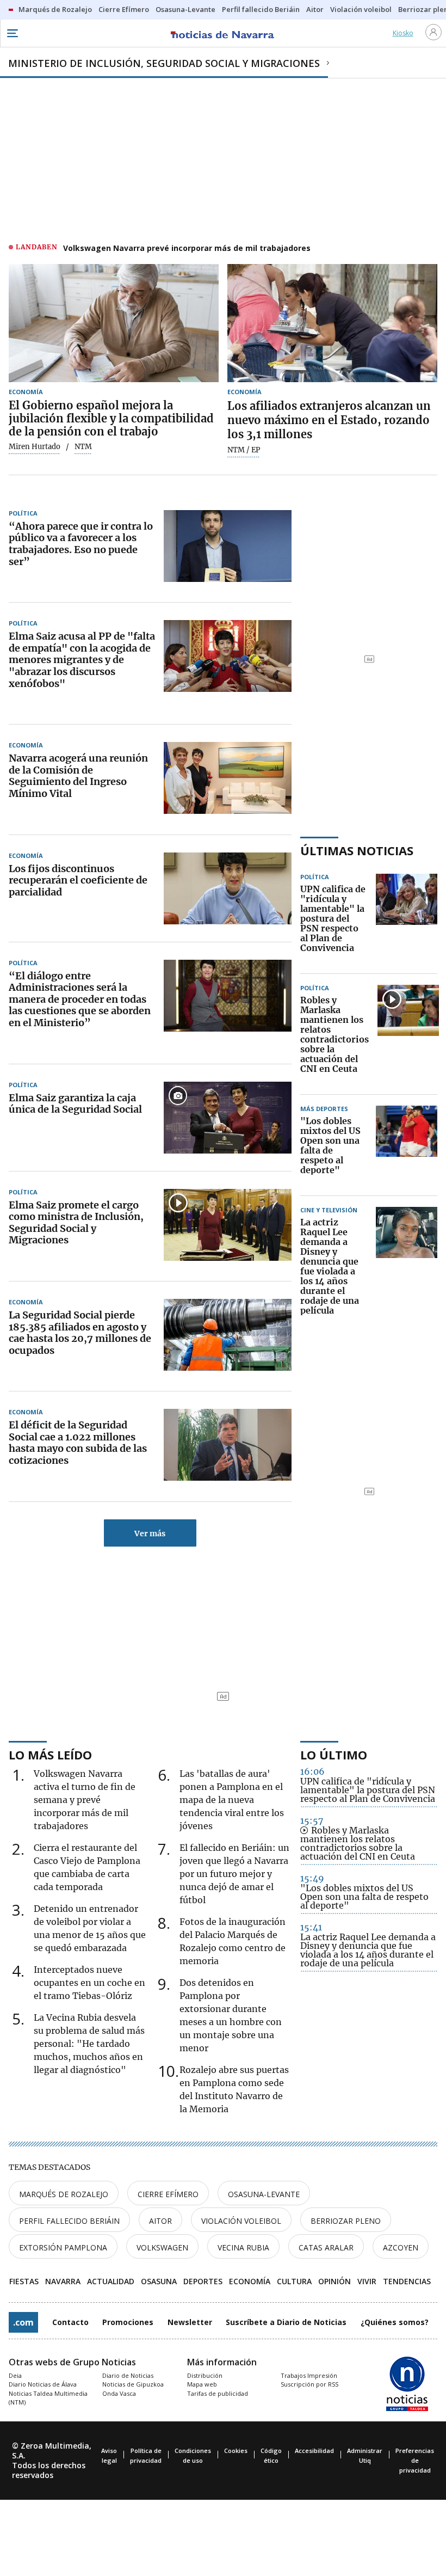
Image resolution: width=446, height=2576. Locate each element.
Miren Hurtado (35, 447)
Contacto (70, 2322)
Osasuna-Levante (264, 2194)
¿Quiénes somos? (395, 2322)
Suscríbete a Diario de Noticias (286, 2322)
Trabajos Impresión (309, 2375)
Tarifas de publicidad (218, 2393)
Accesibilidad (314, 2451)
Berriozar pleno (346, 2221)
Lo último (334, 1755)
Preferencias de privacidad (415, 2460)
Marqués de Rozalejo (64, 2194)
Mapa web (202, 2384)
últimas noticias (357, 850)
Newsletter (190, 2322)
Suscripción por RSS (309, 2384)
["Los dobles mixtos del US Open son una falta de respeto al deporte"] (407, 1146)
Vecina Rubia (243, 2247)
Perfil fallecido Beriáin (69, 2221)
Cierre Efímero (168, 2194)
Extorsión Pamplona (63, 2247)
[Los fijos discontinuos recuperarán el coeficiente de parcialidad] (228, 888)
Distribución (205, 2375)
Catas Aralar (326, 2247)
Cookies (236, 2451)
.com (23, 2322)
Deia (15, 2375)
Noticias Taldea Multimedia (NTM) (48, 2398)
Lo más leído (50, 1755)
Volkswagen (162, 2247)
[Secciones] (12, 33)
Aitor (160, 2221)
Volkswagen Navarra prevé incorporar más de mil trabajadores (187, 248)
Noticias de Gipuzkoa (133, 2384)
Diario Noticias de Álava (43, 2384)
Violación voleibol (241, 2221)
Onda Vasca (119, 2393)
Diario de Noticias (128, 2375)
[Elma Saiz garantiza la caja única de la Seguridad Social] (228, 1118)
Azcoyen (401, 2247)
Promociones (128, 2322)
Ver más (150, 1534)
